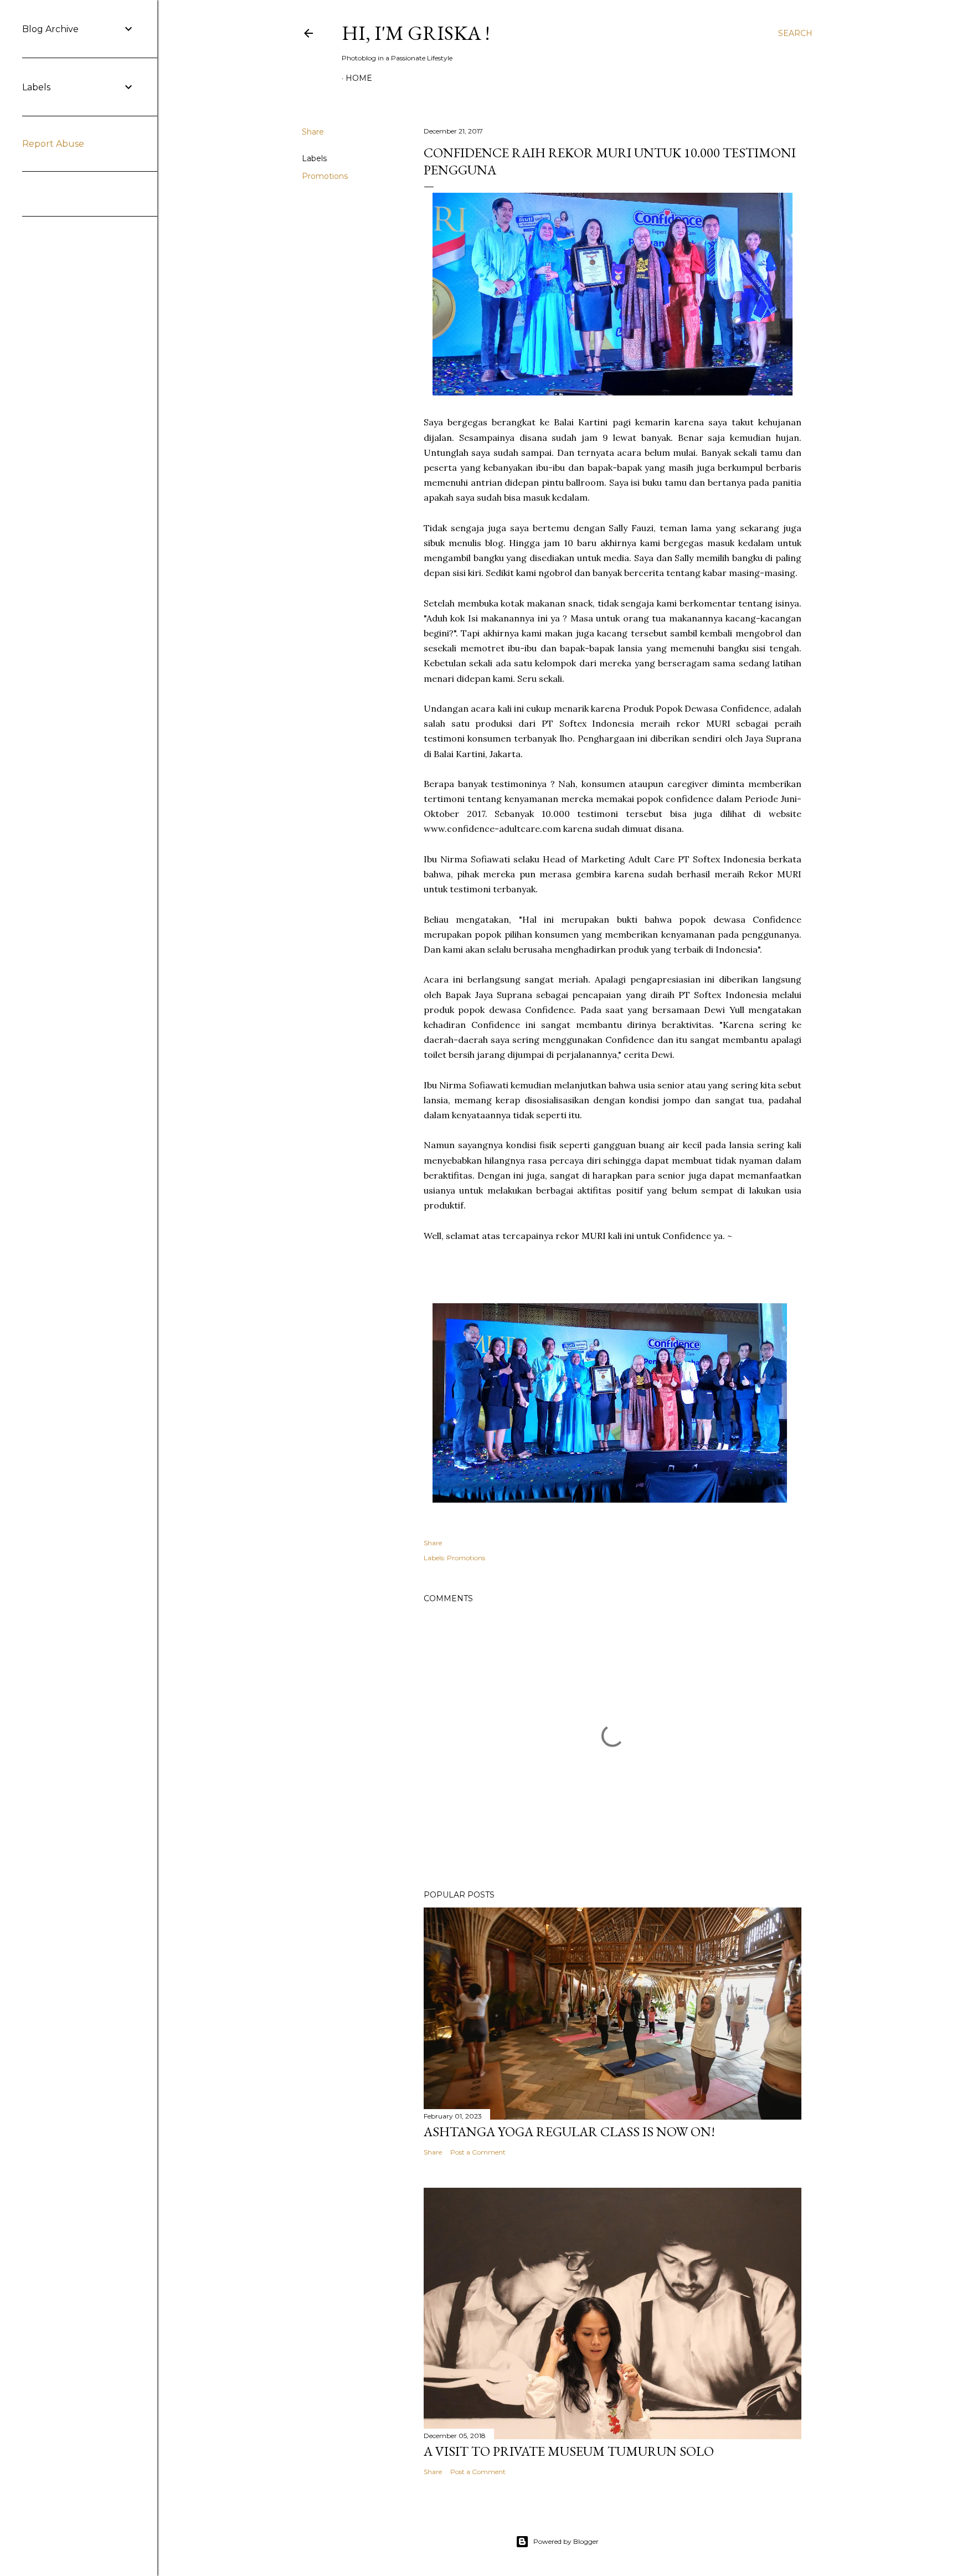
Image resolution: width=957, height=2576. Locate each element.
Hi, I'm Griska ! (416, 33)
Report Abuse (53, 144)
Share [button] (313, 132)
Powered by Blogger (566, 2541)
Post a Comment (478, 2152)
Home (359, 78)
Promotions (325, 176)
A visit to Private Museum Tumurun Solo (569, 2451)
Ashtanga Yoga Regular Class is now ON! (569, 2132)
